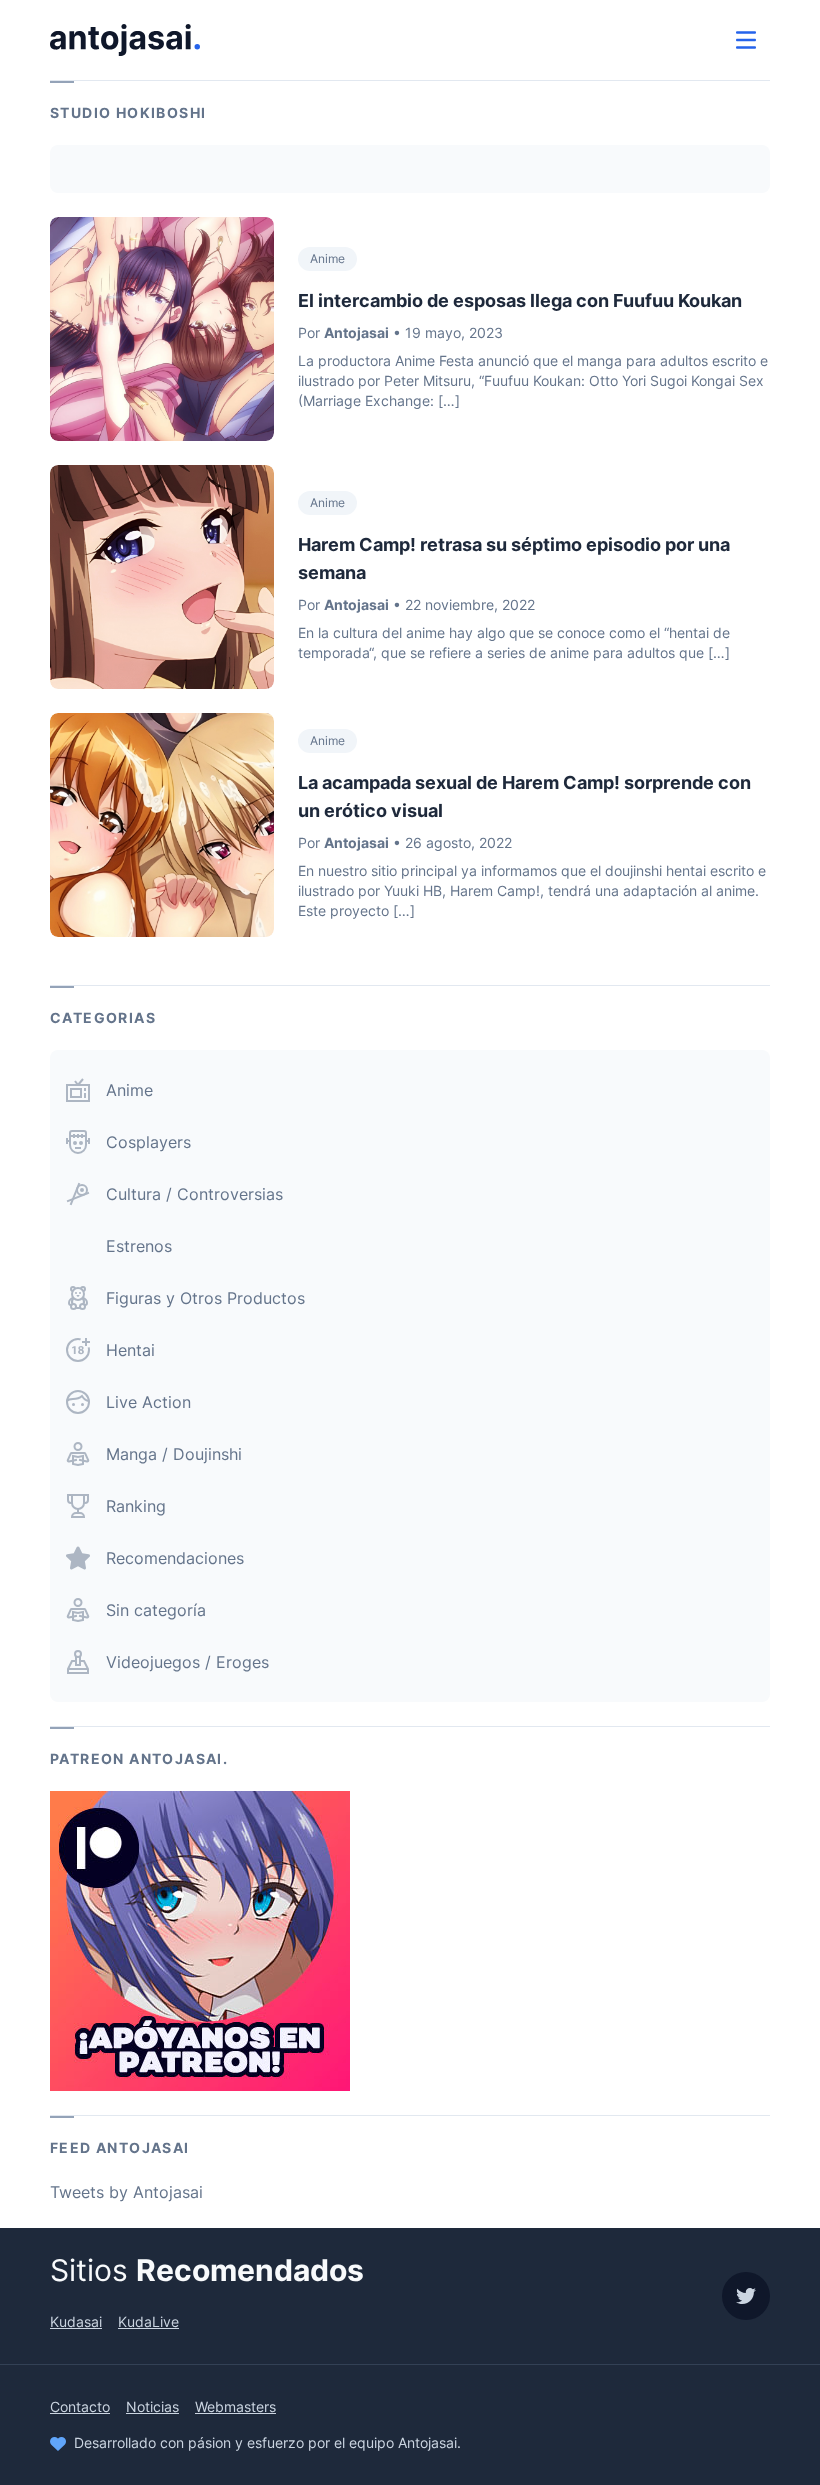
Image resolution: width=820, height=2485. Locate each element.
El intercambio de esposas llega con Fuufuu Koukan (520, 300)
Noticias (152, 2406)
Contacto (80, 2406)
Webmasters (235, 2406)
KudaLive (148, 2321)
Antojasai (356, 332)
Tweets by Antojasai (126, 2192)
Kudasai (76, 2321)
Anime (327, 258)
